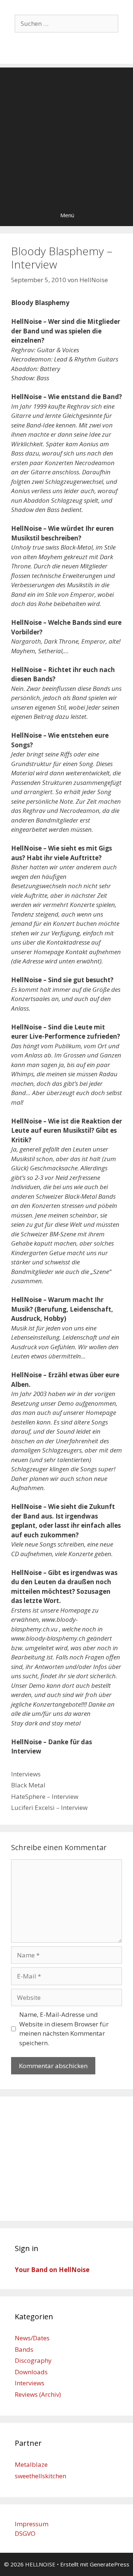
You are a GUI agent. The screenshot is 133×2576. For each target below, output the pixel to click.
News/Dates (32, 2338)
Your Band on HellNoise (52, 2270)
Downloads (31, 2372)
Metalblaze (31, 2464)
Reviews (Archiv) (38, 2394)
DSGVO (25, 2533)
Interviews (26, 1774)
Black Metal (28, 1785)
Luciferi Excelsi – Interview (49, 1808)
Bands (24, 2349)
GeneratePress (110, 2564)
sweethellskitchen (40, 2476)
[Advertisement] (66, 134)
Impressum (32, 2524)
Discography (33, 2360)
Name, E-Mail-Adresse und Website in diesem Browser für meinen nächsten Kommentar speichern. (64, 2029)
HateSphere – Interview (45, 1796)
